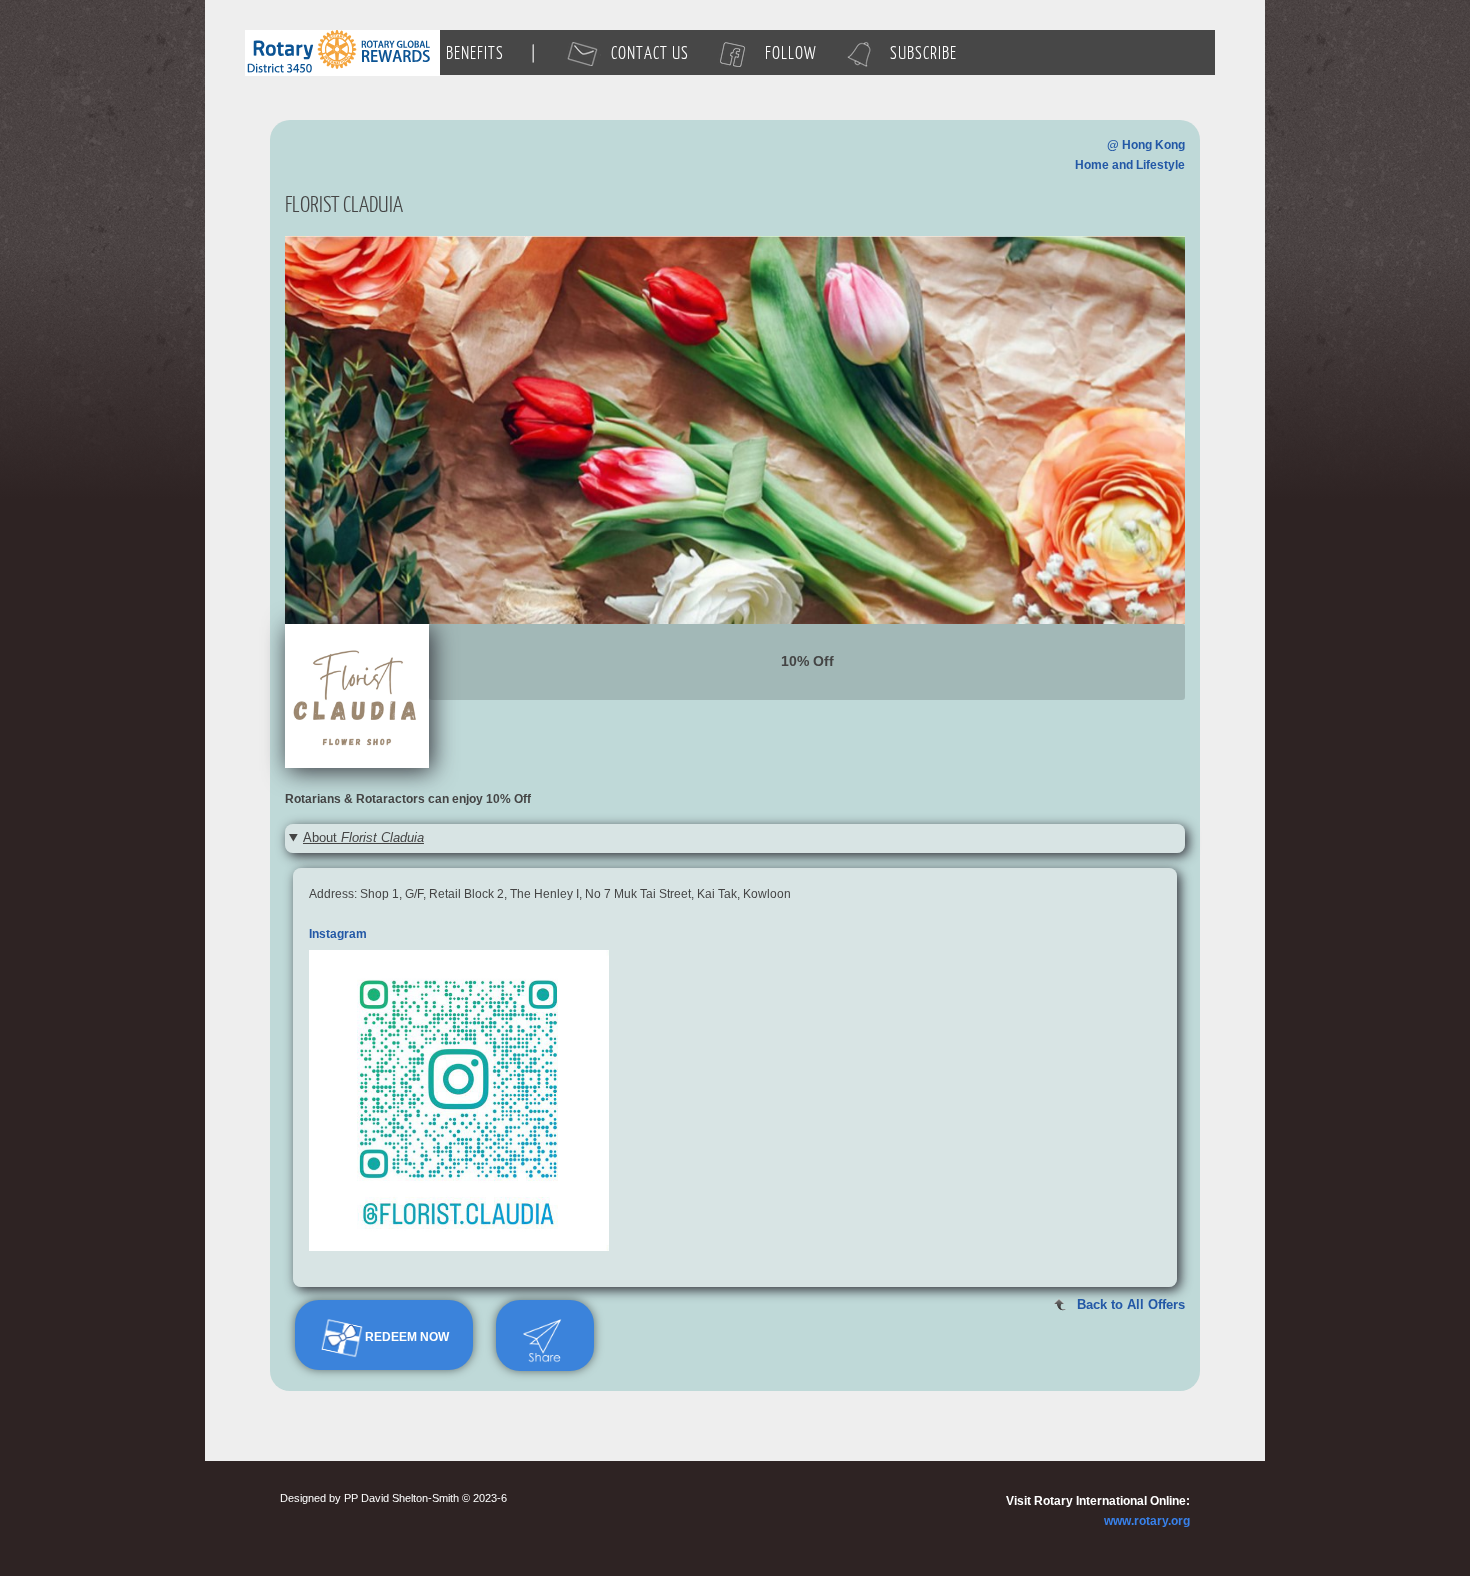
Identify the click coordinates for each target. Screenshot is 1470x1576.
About (363, 837)
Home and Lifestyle (1130, 165)
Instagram (338, 934)
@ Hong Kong (1146, 145)
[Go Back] (357, 696)
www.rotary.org (1147, 1521)
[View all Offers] (735, 429)
